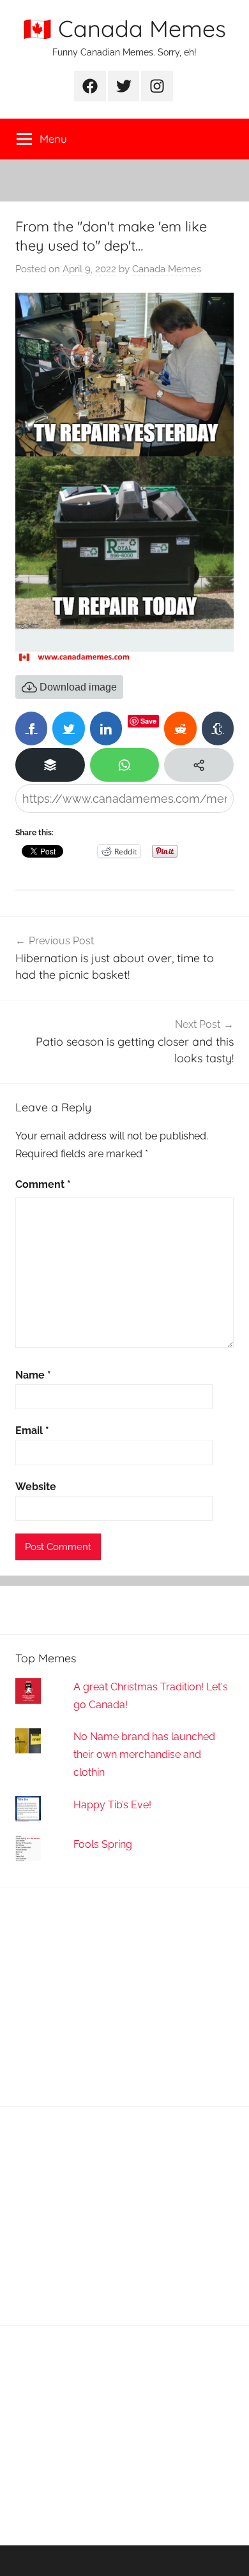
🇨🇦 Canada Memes (124, 28)
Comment (43, 1184)
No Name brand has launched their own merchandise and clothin (144, 1754)
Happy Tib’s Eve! (112, 1805)
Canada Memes (167, 269)
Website (36, 1487)
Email (32, 1431)
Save (148, 721)
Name (33, 1375)
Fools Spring (103, 1844)
